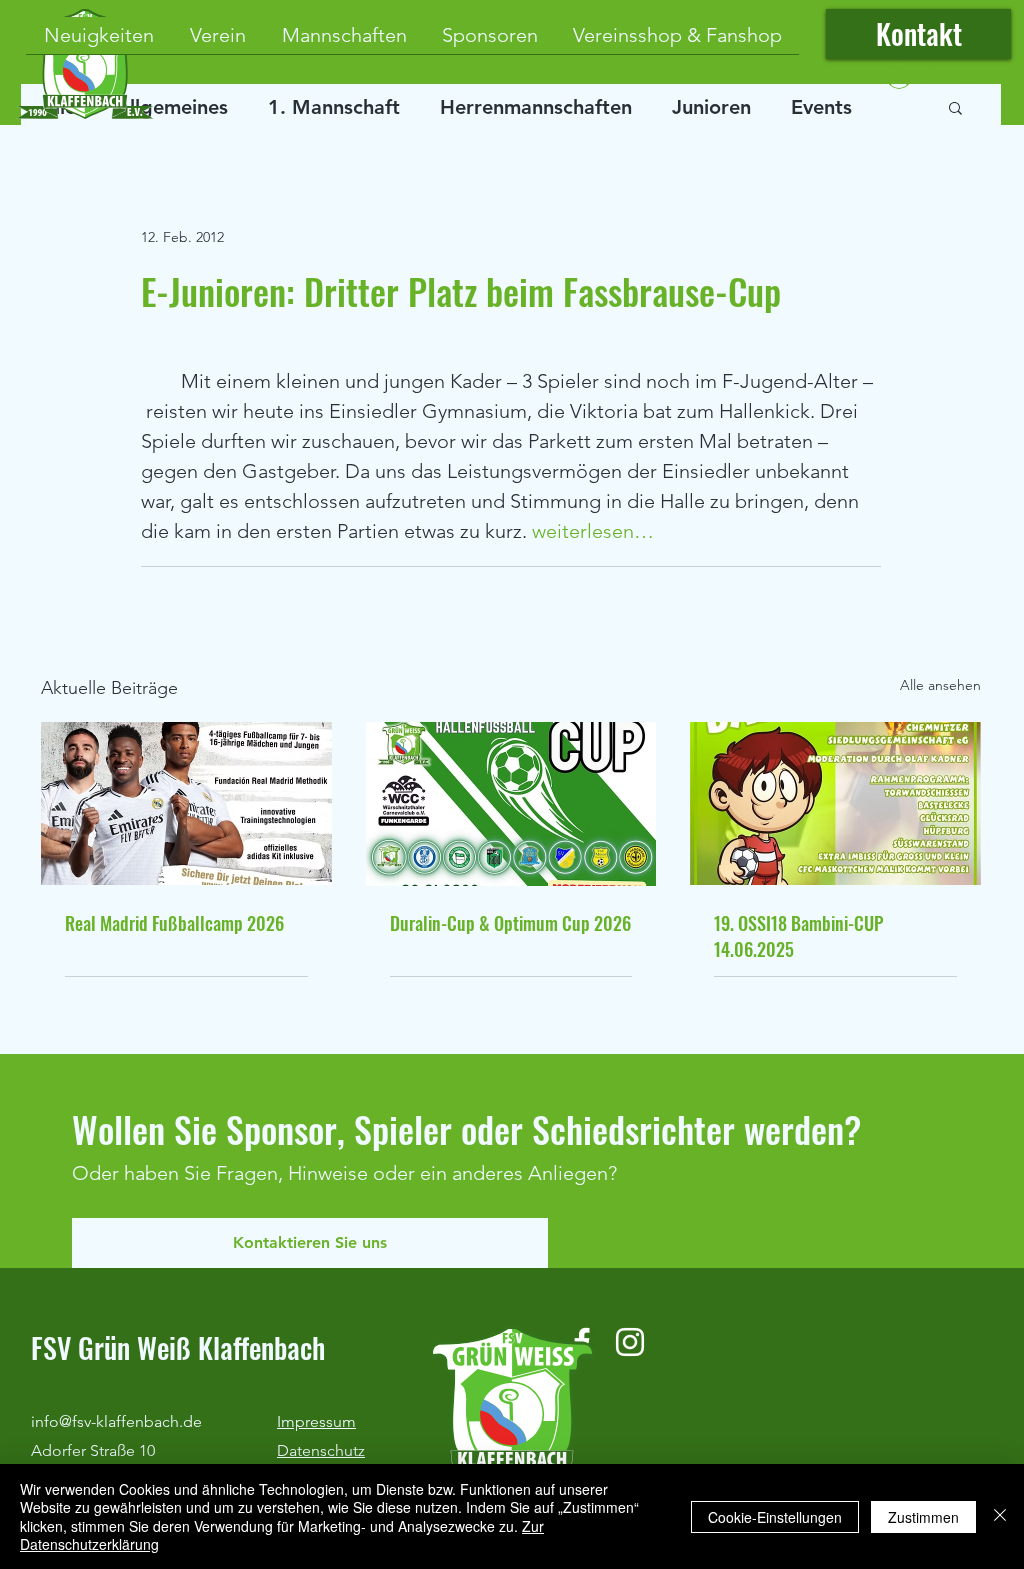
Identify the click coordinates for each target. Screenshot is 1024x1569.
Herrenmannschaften (536, 107)
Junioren (711, 107)
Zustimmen (923, 1517)
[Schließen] (1000, 1516)
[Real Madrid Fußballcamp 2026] (186, 803)
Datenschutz (321, 1450)
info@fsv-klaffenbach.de (116, 1421)
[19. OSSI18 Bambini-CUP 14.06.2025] (835, 803)
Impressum (316, 1421)
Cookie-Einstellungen (775, 1517)
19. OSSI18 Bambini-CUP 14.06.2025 (798, 936)
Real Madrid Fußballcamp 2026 (174, 923)
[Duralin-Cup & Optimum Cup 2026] (511, 804)
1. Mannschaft (334, 107)
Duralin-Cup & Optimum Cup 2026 (510, 923)
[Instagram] (630, 1342)
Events (821, 107)
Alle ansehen (940, 685)
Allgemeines (172, 107)
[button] (955, 107)
